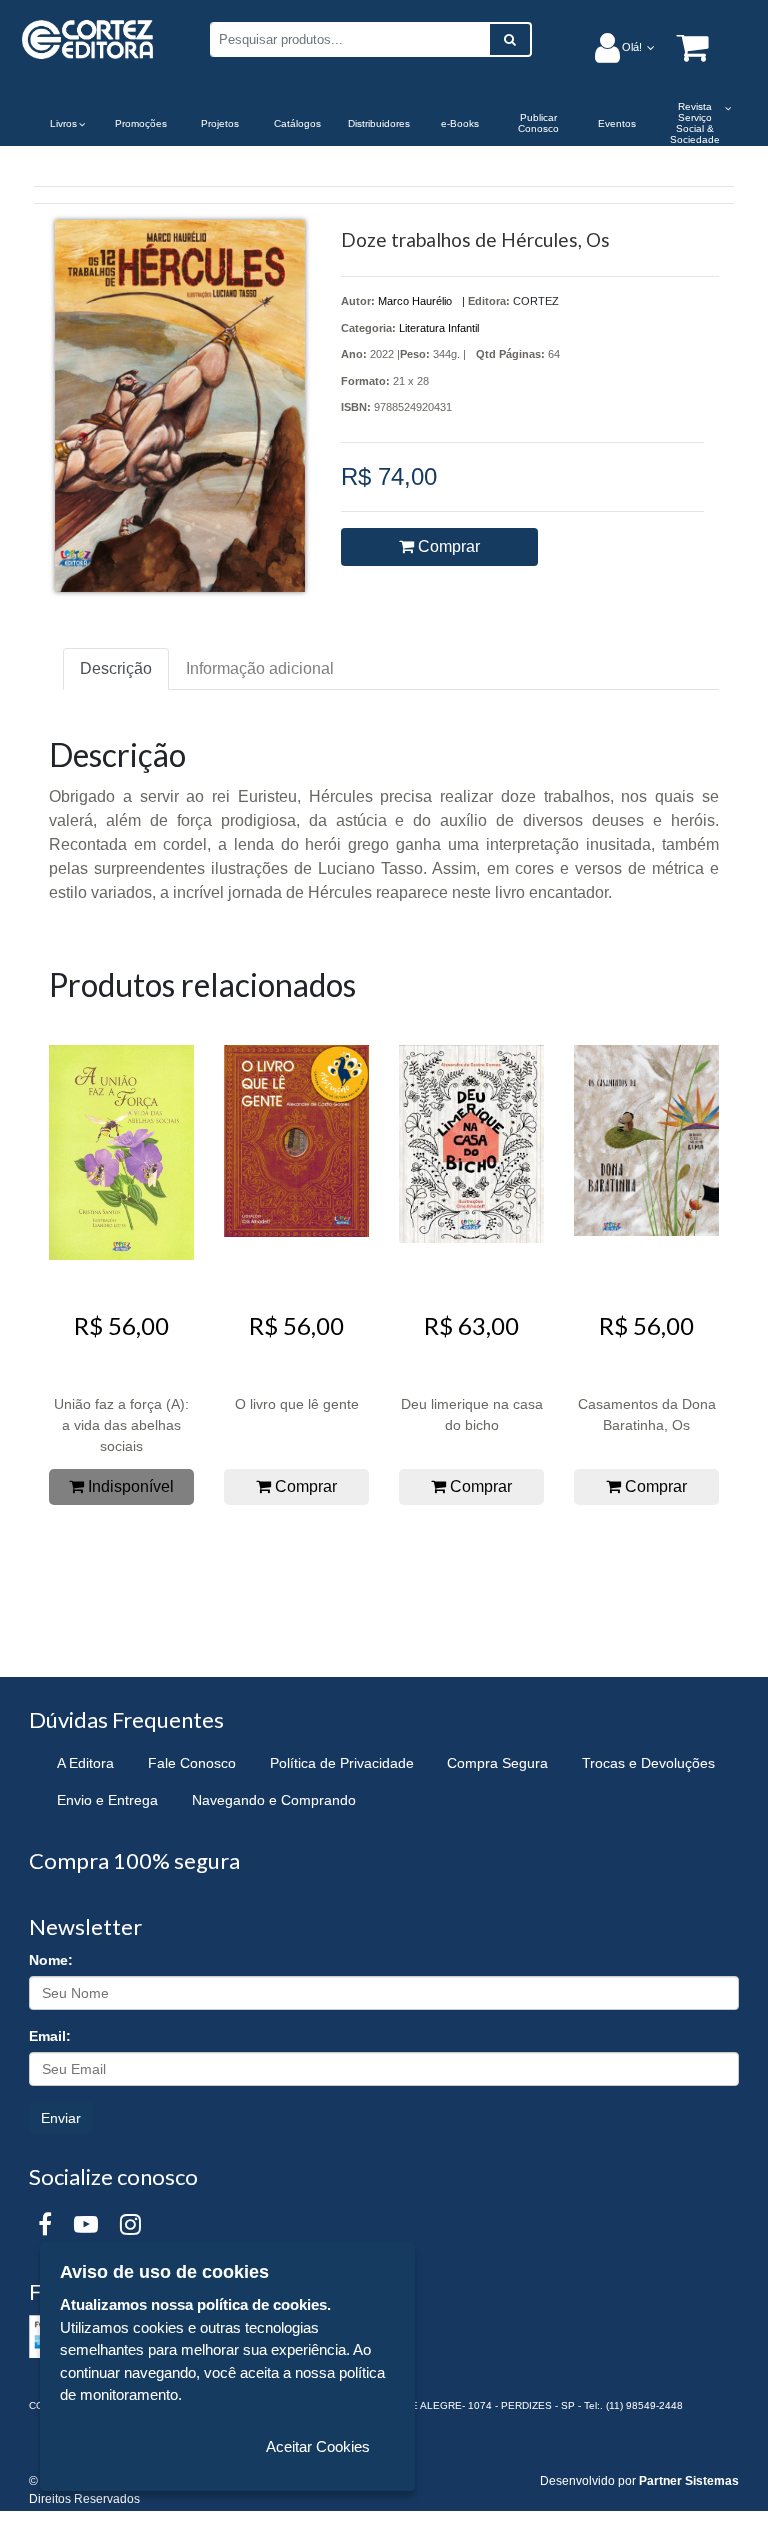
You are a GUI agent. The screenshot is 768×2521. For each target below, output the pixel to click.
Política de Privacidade (342, 1763)
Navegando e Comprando (274, 1800)
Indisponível (129, 1486)
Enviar (61, 2118)
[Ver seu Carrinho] (682, 46)
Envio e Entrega (107, 1800)
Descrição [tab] (116, 668)
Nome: (51, 1960)
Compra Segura (497, 1763)
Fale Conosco (192, 1763)
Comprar (447, 546)
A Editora (85, 1763)
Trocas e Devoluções (648, 1763)
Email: (50, 2036)
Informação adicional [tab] (260, 668)
